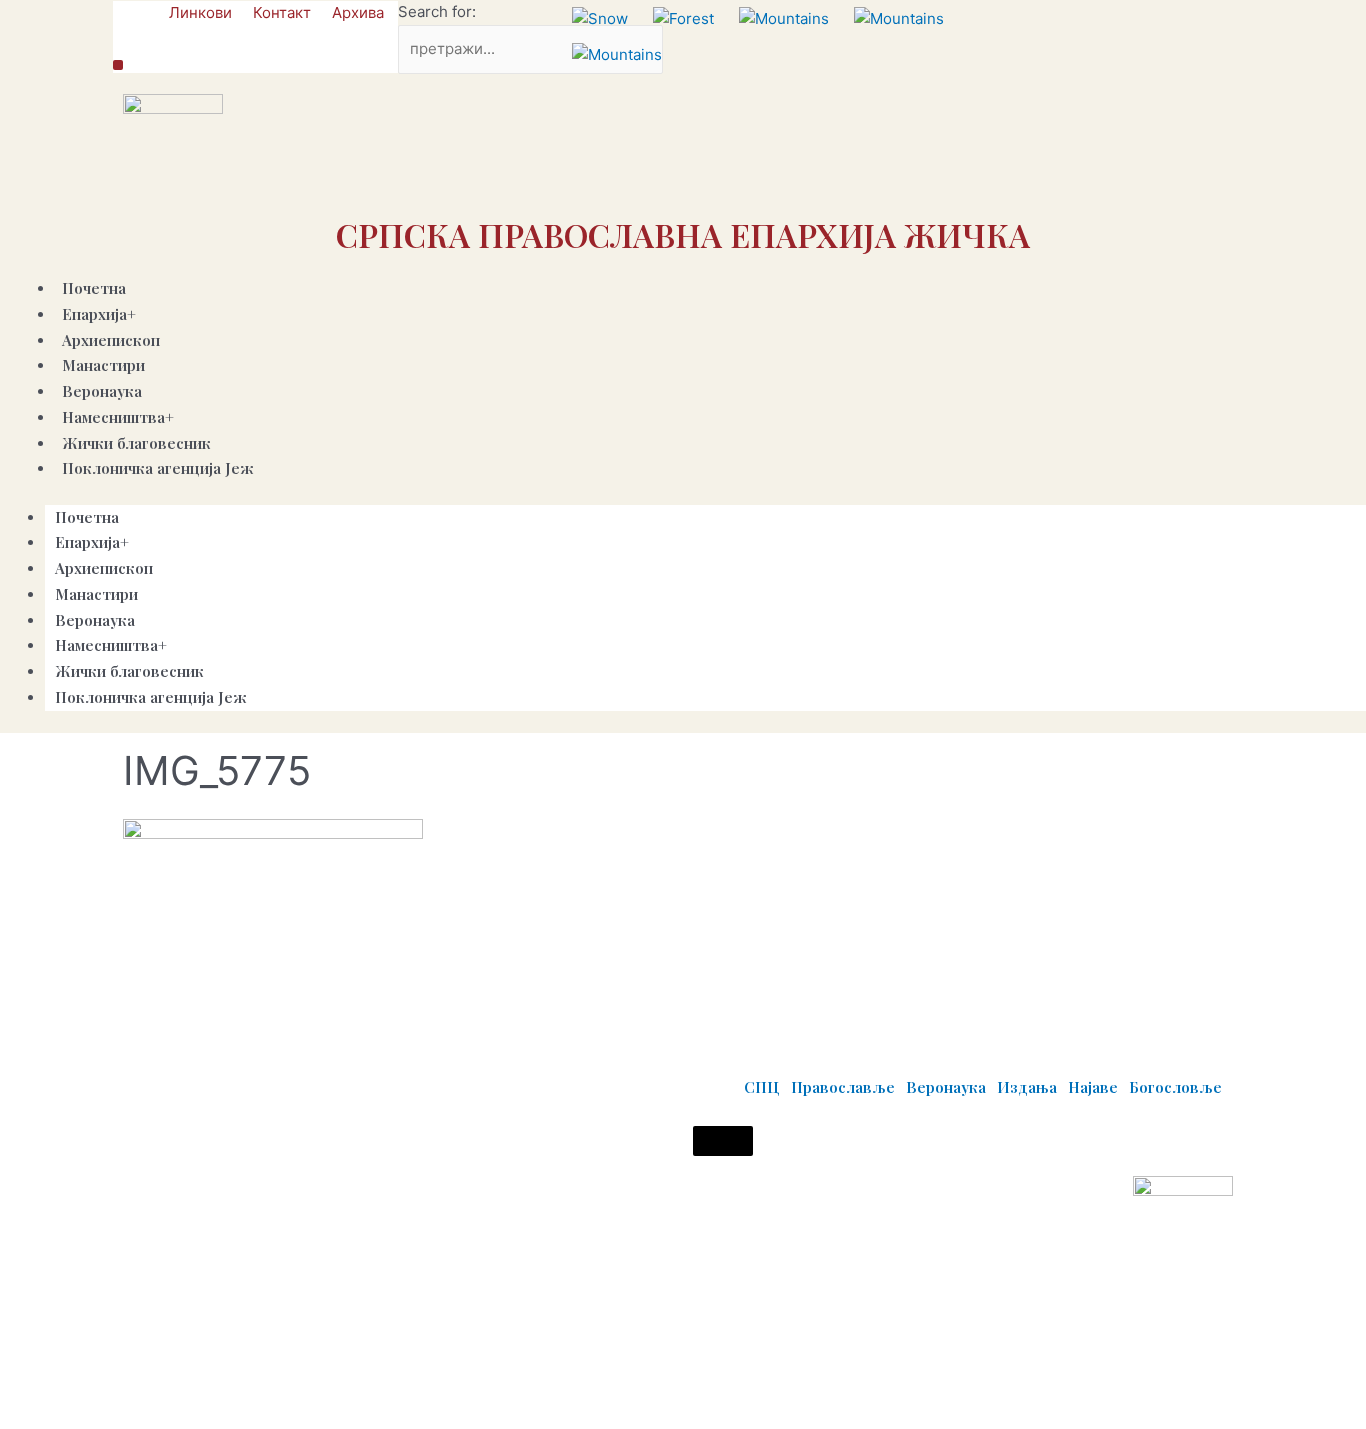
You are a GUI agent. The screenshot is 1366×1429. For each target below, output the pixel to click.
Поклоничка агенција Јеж (158, 468)
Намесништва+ (118, 417)
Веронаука (95, 620)
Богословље (1175, 1087)
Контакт (282, 12)
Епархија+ (99, 314)
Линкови (200, 12)
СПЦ (762, 1087)
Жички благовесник (129, 671)
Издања (1027, 1087)
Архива (358, 12)
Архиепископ (104, 568)
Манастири (96, 594)
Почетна (87, 517)
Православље (843, 1087)
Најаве (1093, 1087)
